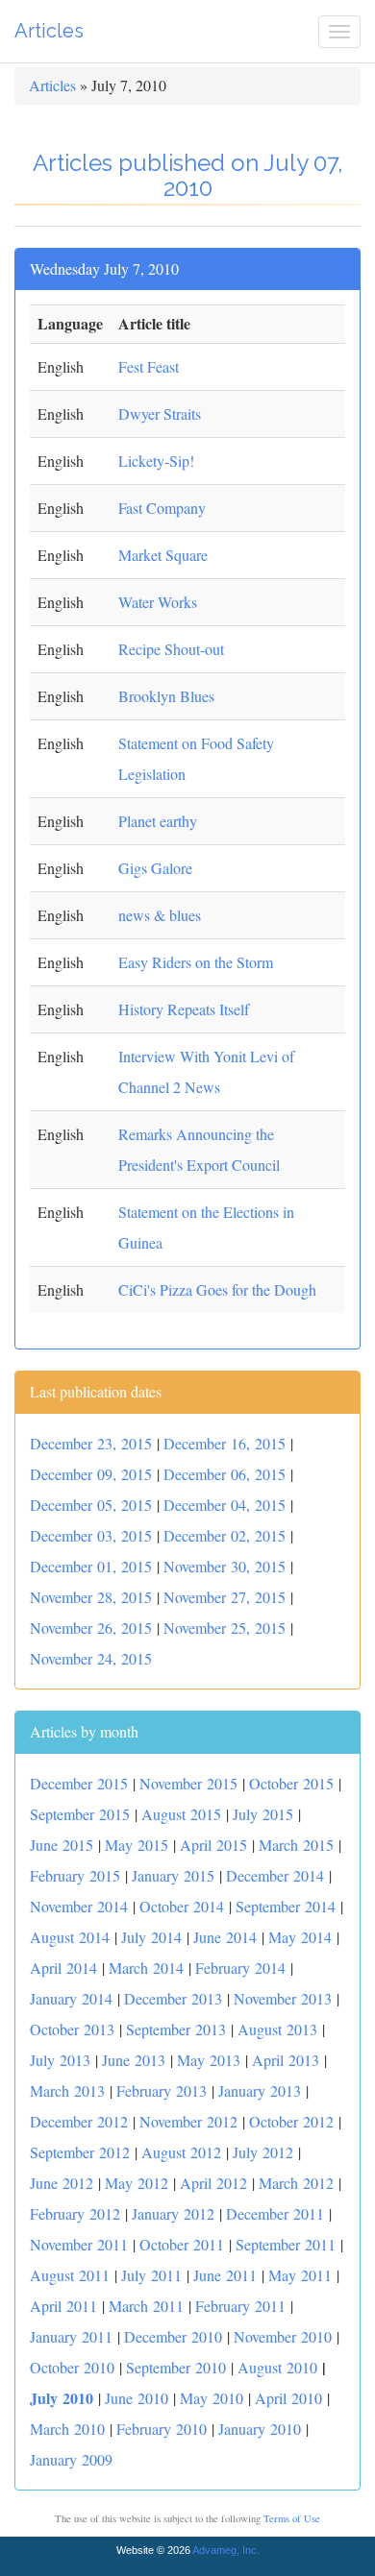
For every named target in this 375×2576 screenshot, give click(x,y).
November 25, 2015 (225, 1628)
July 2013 (60, 2060)
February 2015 (75, 1875)
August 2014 (70, 1937)
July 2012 (263, 2152)
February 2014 (240, 1968)
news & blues (160, 915)
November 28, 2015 (91, 1597)
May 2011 (300, 2275)
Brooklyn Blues (166, 696)
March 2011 (146, 2306)
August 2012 (181, 2152)
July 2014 (151, 1937)
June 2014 (225, 1937)
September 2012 (80, 2152)
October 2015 (291, 1783)
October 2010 (72, 2367)
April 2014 (63, 1968)
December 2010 (173, 2336)
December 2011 (275, 2213)
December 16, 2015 (225, 1443)
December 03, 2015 (91, 1535)
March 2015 (296, 1845)
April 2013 (286, 2060)
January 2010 (260, 2429)
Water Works (158, 602)
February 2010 (162, 2429)
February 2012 (75, 2213)
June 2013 (134, 2060)
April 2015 (213, 1845)
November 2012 (188, 2121)
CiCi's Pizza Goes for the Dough (217, 1289)
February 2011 (240, 2306)
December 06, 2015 (225, 1474)
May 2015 (137, 1845)
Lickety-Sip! (156, 461)
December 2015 (79, 1783)
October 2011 (182, 2244)
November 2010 (283, 2336)
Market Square (163, 555)
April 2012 (213, 2183)
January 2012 (173, 2213)
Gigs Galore (155, 868)
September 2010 (176, 2367)
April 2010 (288, 2398)
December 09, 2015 (91, 1474)
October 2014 (182, 1906)
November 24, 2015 (91, 1658)
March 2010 (67, 2429)
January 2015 (173, 1875)
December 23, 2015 (91, 1443)
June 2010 (137, 2398)
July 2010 (62, 2398)
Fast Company (162, 508)
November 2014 (79, 1906)
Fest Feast (149, 366)
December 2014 (275, 1875)
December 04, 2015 (225, 1505)
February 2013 (162, 2090)
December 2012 (79, 2121)
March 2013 (67, 2090)
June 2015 (62, 1845)
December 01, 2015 (91, 1566)
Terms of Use (292, 2518)
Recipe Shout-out (171, 649)
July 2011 (151, 2275)
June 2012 (62, 2183)
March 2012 (296, 2183)
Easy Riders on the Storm (196, 962)
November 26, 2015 (91, 1628)
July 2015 (263, 1814)
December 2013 (173, 1998)
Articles (49, 31)
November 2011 (79, 2244)
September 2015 (80, 1814)
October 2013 (72, 2029)
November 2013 (283, 1998)
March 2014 (146, 1968)
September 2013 (176, 2029)
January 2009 (71, 2459)
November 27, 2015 (225, 1597)
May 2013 (209, 2060)
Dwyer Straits (160, 413)
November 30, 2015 (225, 1566)
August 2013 (277, 2029)
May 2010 (212, 2398)
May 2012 (137, 2183)
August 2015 (181, 1814)
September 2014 (286, 1906)
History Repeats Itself (184, 1009)
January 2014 (71, 1998)
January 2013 (260, 2090)
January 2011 (71, 2336)
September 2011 (286, 2244)
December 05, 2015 (91, 1505)
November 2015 (188, 1783)
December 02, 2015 (225, 1535)
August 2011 (70, 2275)
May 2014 (300, 1937)
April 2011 (63, 2306)
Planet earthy (158, 821)
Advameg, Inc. (226, 2550)
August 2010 (277, 2367)
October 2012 (291, 2121)
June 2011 (225, 2275)
